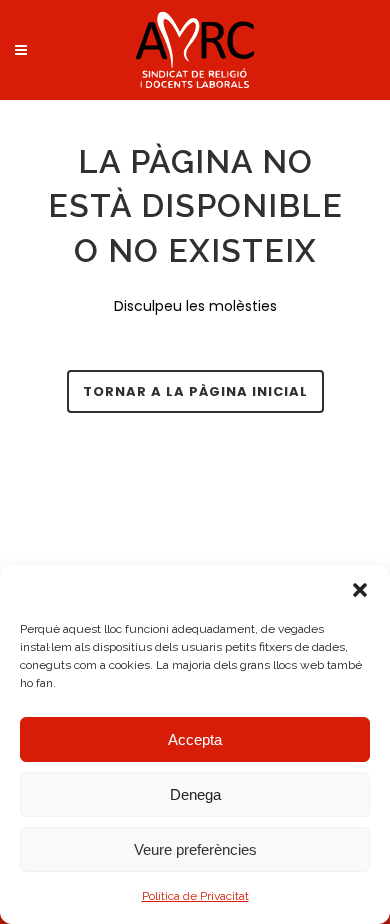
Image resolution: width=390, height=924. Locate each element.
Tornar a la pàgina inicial (195, 391)
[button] (360, 590)
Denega (195, 794)
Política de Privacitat (195, 896)
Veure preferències (195, 849)
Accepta (195, 739)
